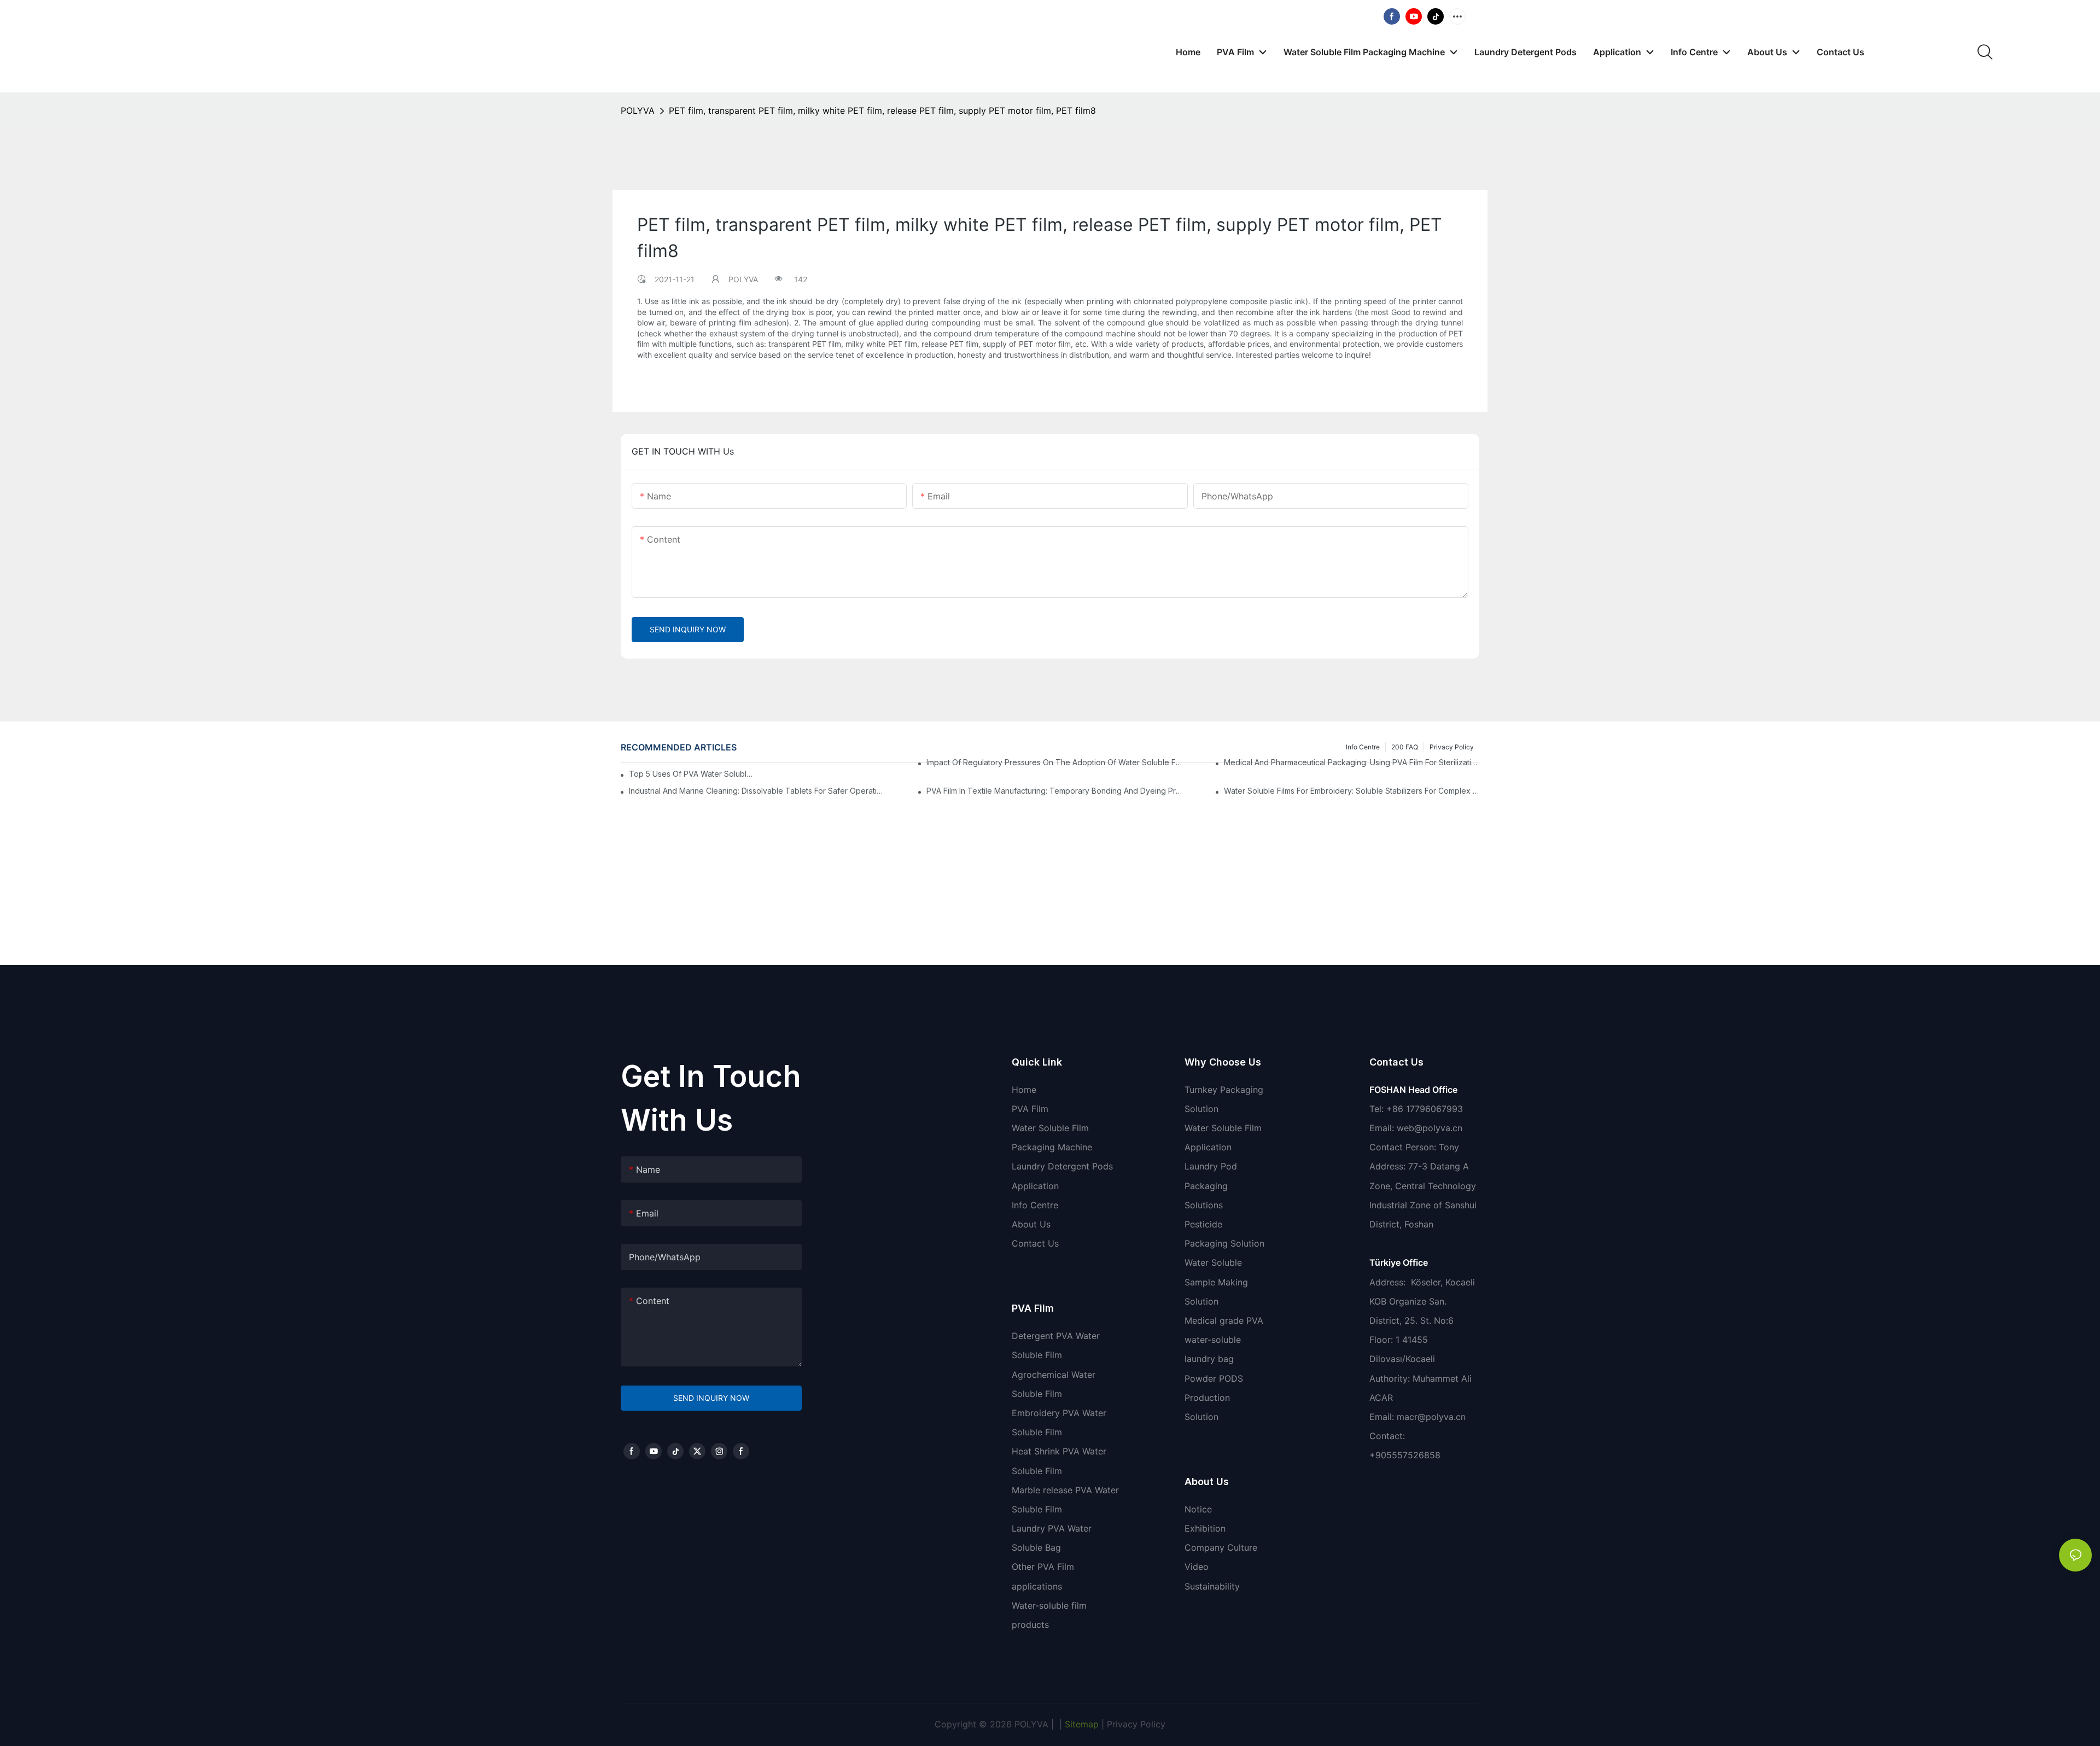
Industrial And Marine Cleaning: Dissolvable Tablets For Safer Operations (757, 791)
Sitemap (1080, 1724)
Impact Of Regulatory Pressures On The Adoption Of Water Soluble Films (1054, 762)
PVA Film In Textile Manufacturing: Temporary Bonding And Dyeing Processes (1054, 791)
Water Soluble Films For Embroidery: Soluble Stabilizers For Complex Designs (1352, 791)
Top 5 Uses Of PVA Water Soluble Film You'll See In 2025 (691, 774)
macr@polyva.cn (1433, 1417)
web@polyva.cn (1430, 1128)
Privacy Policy (1136, 1724)
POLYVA (638, 110)
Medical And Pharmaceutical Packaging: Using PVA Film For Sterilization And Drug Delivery (1352, 762)
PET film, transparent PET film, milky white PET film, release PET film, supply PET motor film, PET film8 (882, 110)
